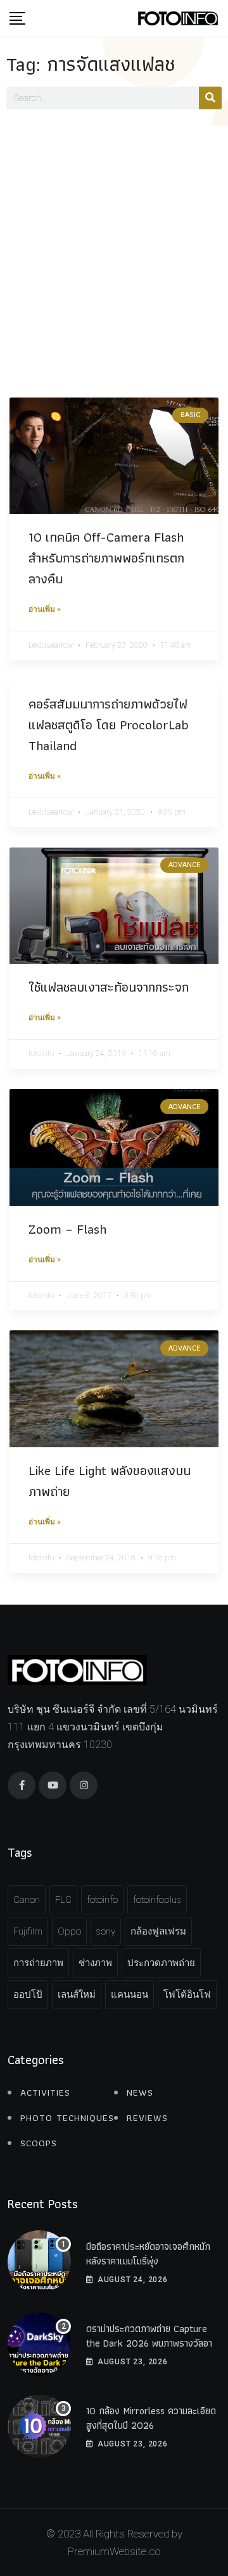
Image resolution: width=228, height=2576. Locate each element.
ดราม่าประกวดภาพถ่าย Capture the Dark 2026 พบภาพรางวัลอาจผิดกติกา (152, 2343)
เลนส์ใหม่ (77, 1995)
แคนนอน (130, 1995)
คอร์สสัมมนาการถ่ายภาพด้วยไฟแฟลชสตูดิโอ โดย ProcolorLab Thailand (109, 725)
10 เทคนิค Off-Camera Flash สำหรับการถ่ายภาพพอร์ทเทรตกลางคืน (106, 558)
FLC (63, 1900)
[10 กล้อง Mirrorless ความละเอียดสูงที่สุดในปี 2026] (39, 2426)
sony (106, 1931)
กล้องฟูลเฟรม (158, 1931)
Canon (27, 1900)
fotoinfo (102, 1900)
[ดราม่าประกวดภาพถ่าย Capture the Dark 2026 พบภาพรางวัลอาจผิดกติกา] (39, 2344)
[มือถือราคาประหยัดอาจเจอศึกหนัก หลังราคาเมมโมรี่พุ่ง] (39, 2262)
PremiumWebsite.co (114, 2551)
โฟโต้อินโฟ (187, 1995)
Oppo (69, 1931)
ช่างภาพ (95, 1963)
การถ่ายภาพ (38, 1963)
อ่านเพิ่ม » (45, 609)
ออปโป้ (28, 1995)
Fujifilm (28, 1931)
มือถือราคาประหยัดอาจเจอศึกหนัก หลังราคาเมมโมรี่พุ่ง (148, 2253)
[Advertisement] (114, 246)
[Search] (210, 98)
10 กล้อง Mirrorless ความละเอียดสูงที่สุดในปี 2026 (151, 2418)
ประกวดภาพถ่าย (161, 1963)
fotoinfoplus (157, 1900)
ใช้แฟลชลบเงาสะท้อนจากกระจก (109, 987)
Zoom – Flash (67, 1229)
